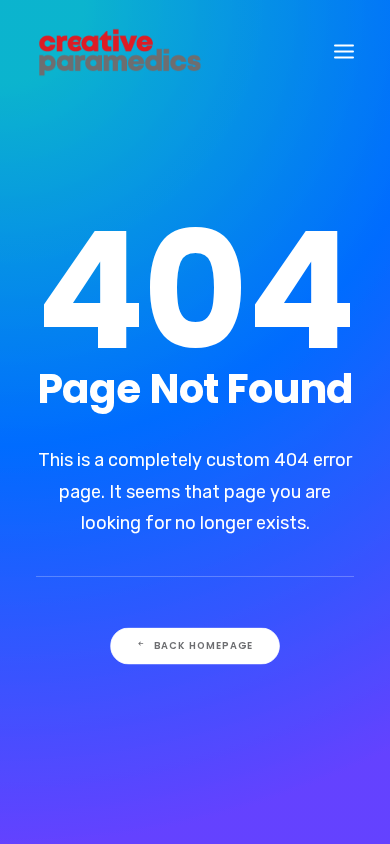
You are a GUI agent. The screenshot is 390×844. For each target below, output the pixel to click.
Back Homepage (204, 645)
